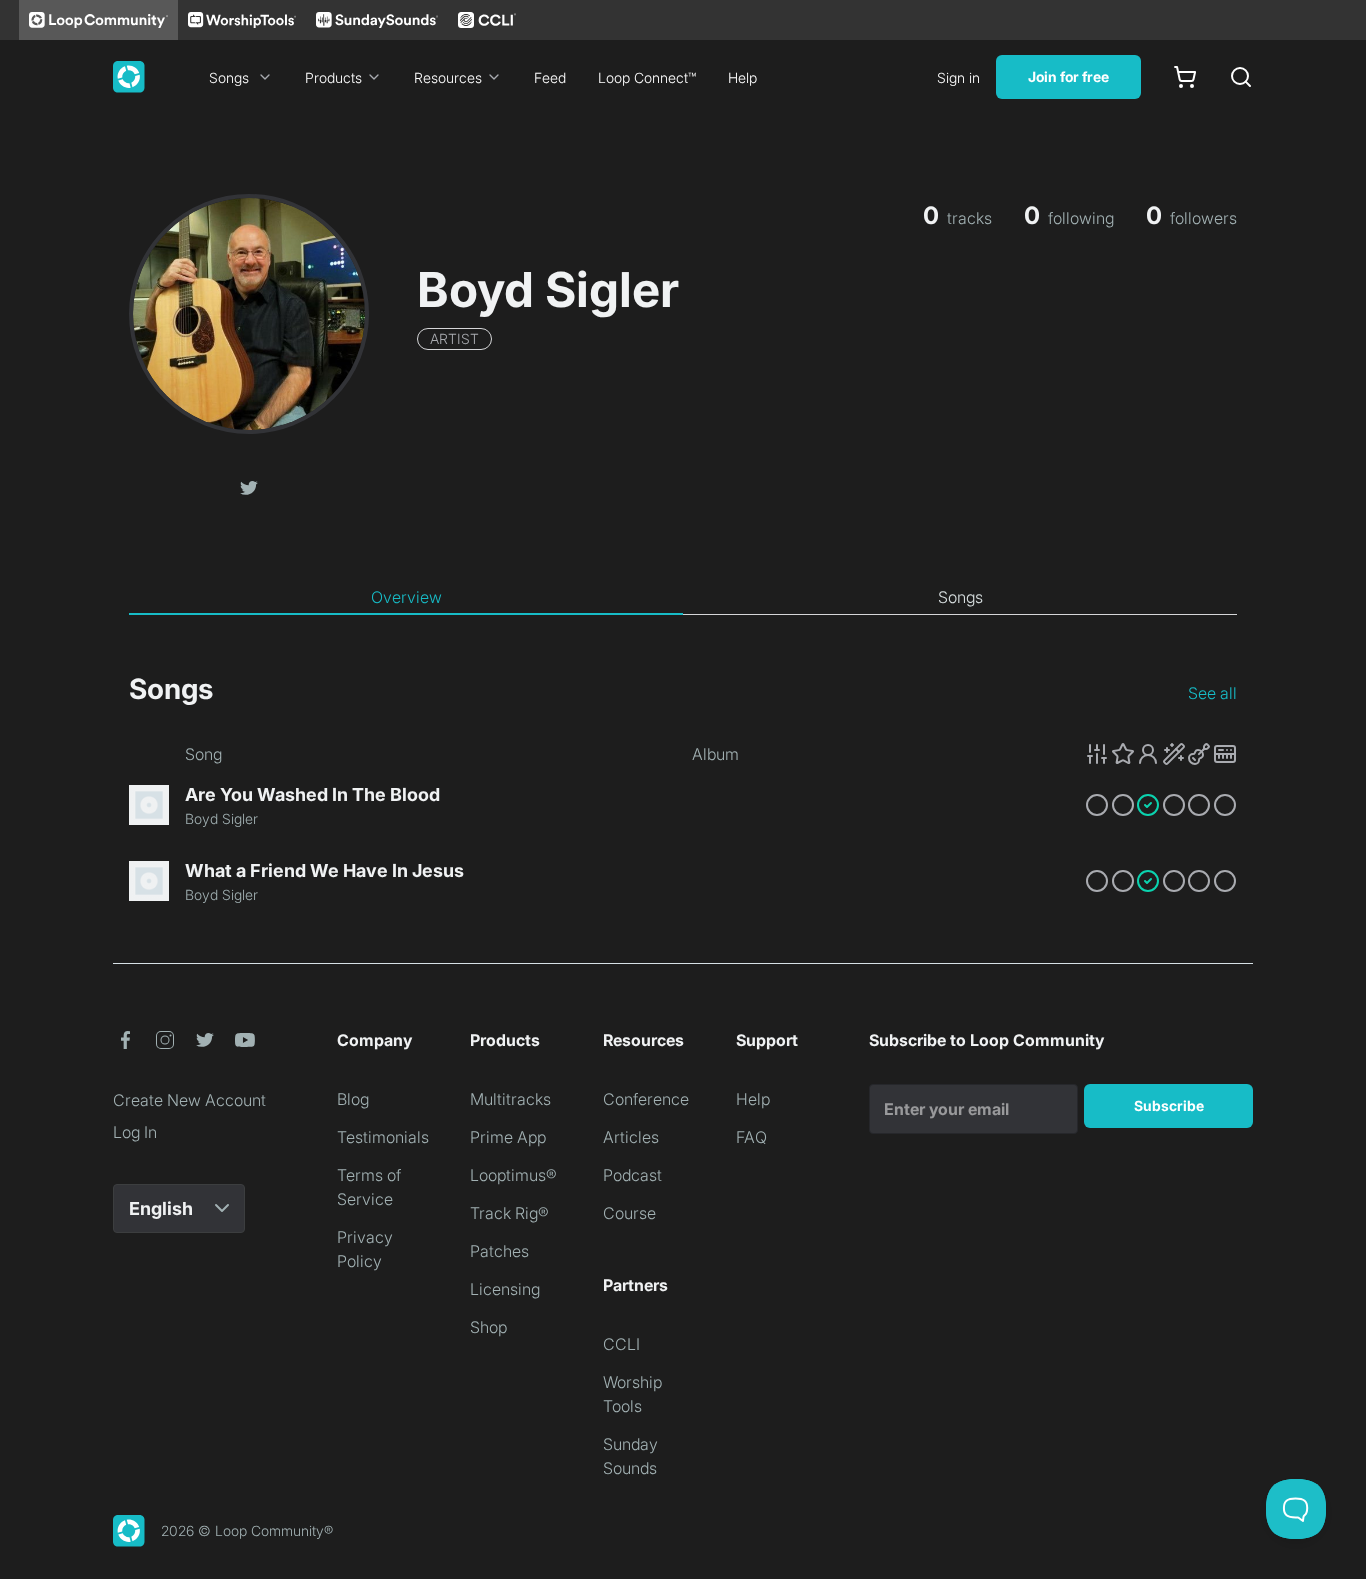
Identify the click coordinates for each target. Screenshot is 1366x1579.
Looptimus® (513, 1175)
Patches (499, 1251)
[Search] (1241, 77)
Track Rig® (509, 1213)
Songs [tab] (960, 597)
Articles (631, 1137)
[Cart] (1185, 77)
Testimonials (383, 1137)
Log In (135, 1132)
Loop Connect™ (647, 77)
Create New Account (189, 1100)
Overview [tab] (406, 597)
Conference (646, 1099)
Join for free (1068, 76)
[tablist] (683, 598)
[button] (249, 486)
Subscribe (1169, 1105)
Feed (550, 77)
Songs (229, 77)
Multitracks (510, 1099)
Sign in (958, 77)
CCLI (621, 1344)
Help (742, 77)
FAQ (751, 1137)
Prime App (508, 1137)
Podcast (632, 1175)
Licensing (505, 1289)
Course (629, 1213)
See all (1212, 693)
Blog (353, 1099)
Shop (488, 1327)
